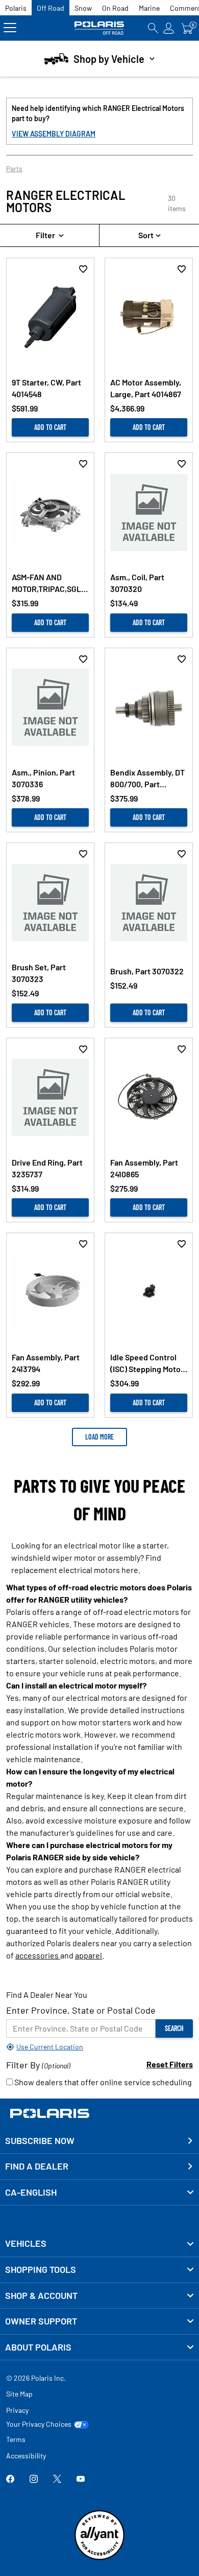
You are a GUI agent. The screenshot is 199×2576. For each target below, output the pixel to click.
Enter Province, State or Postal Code (81, 2010)
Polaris (16, 8)
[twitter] (57, 2480)
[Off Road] (100, 28)
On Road (115, 8)
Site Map (19, 2394)
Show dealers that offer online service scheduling (102, 2082)
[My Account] (169, 28)
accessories (38, 1955)
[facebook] (10, 2480)
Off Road (51, 8)
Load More (99, 1437)
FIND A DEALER (37, 2166)
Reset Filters (170, 2064)
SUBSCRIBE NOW (40, 2140)
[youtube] (81, 2480)
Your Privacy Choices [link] (39, 2424)
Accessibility (26, 2456)
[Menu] (10, 28)
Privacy (17, 2410)
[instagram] (34, 2480)
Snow (83, 8)
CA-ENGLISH (31, 2192)
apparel (89, 1955)
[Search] (153, 28)
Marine (149, 8)
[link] (99, 2244)
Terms (16, 2439)
